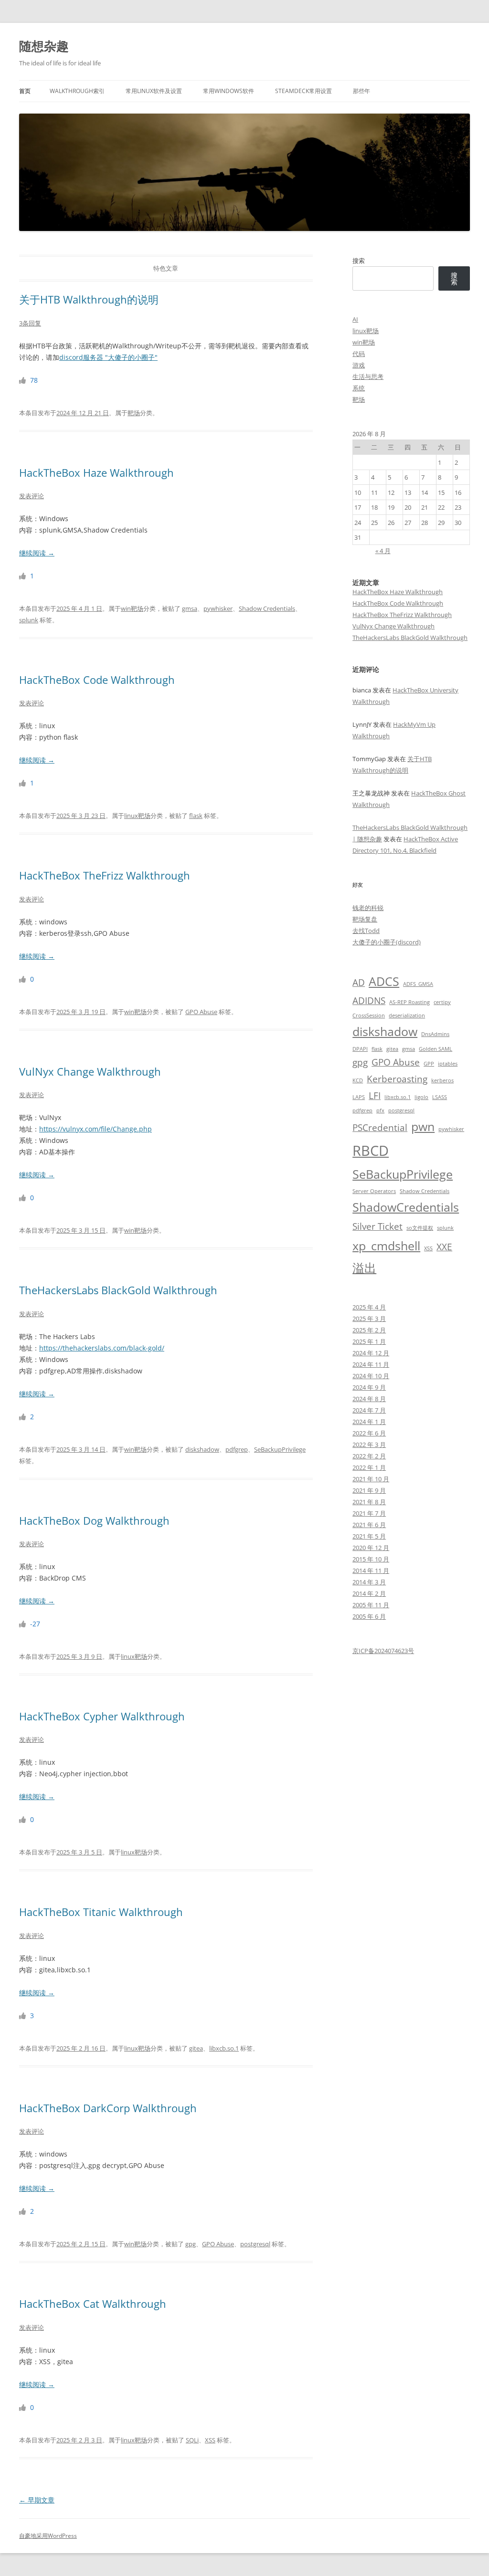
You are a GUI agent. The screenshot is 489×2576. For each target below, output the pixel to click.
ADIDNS (369, 1001)
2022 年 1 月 (369, 1467)
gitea (196, 2048)
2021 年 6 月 (369, 1525)
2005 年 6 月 (369, 1616)
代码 (359, 354)
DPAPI (360, 1049)
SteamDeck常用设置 (303, 91)
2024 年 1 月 (369, 1422)
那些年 (361, 91)
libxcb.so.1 (224, 2048)
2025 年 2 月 (369, 1330)
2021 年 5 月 (369, 1536)
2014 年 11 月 (371, 1571)
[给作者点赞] (23, 380)
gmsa (190, 608)
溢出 (364, 1268)
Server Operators (374, 1191)
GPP (429, 1064)
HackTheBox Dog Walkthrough (94, 1520)
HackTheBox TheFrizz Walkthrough (105, 875)
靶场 (134, 413)
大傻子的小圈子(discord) (387, 942)
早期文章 (37, 2500)
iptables (448, 1064)
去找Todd (366, 931)
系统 (359, 388)
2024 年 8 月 (369, 1399)
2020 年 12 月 (371, 1548)
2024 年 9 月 (369, 1387)
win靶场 (132, 608)
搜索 (359, 261)
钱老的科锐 (368, 908)
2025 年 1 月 (369, 1341)
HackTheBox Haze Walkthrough (96, 472)
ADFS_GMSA (418, 984)
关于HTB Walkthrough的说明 (89, 299)
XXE (444, 1247)
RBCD (371, 1151)
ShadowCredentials (406, 1207)
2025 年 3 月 (369, 1319)
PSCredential (380, 1128)
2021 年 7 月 (369, 1513)
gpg (191, 2244)
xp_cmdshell (386, 1246)
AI (355, 319)
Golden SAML (436, 1049)
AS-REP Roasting (409, 1002)
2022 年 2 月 (369, 1456)
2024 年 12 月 (371, 1353)
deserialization (407, 1016)
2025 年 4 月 (369, 1307)
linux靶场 (137, 816)
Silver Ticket (377, 1226)
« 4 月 (383, 551)
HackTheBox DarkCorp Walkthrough (108, 2108)
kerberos (442, 1080)
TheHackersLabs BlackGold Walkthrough (118, 1290)
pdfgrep (237, 1449)
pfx (380, 1110)
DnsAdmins (435, 1034)
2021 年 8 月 (369, 1502)
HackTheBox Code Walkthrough (97, 680)
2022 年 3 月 (369, 1445)
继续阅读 (37, 553)
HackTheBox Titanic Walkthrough (101, 1912)
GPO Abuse (201, 1012)
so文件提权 (420, 1228)
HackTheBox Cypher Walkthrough (102, 1716)
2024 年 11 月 (371, 1364)
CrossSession (369, 1016)
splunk (29, 620)
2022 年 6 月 (369, 1433)
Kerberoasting (397, 1079)
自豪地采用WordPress (48, 2536)
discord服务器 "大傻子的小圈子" (108, 357)
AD (359, 983)
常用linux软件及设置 (154, 91)
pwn (423, 1126)
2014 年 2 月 (369, 1593)
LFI (375, 1096)
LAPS (359, 1097)
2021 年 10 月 (371, 1479)
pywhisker (218, 608)
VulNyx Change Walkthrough (90, 1071)
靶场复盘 (365, 919)
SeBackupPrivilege (280, 1449)
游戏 (359, 365)
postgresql (255, 2244)
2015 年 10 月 (371, 1559)
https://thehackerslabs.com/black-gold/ (102, 1348)
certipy (442, 1002)
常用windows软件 (229, 91)
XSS (210, 2440)
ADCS (384, 981)
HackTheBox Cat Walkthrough (93, 2304)
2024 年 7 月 (369, 1410)
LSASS (440, 1097)
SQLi (192, 2440)
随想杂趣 (44, 46)
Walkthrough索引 (77, 91)
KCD (358, 1080)
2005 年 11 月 (371, 1605)
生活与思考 (368, 377)
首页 (25, 91)
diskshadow (202, 1449)
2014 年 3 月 (369, 1582)
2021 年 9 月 (369, 1490)
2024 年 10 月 (371, 1376)
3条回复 (30, 323)
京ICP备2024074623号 (383, 1651)
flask (196, 816)
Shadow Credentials (267, 608)
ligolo (421, 1097)
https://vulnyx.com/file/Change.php (96, 1129)
